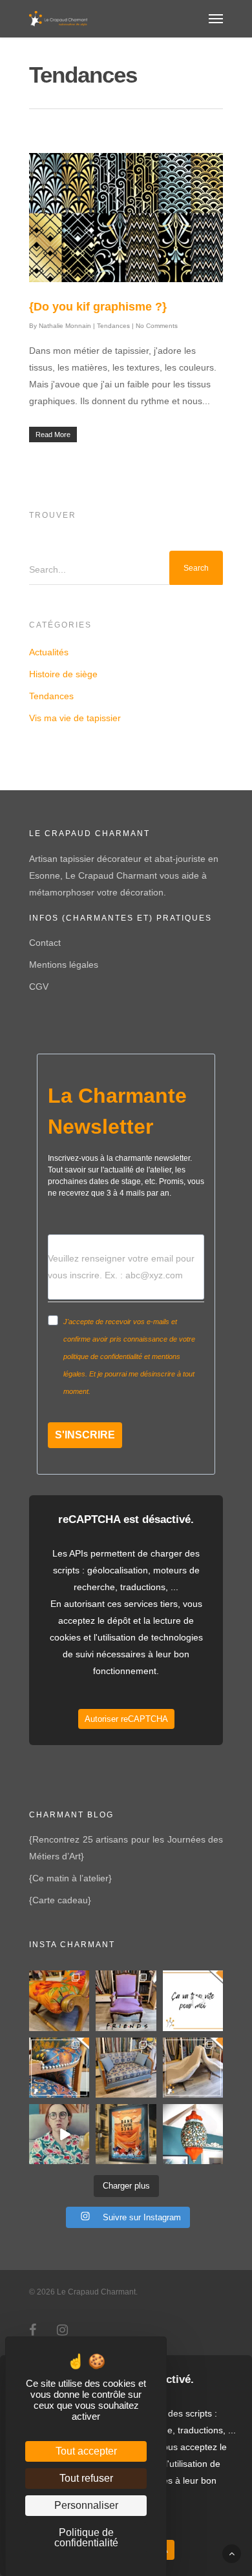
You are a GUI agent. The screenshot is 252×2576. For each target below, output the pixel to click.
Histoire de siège (63, 674)
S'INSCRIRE (85, 1435)
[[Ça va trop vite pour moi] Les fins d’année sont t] (193, 2000)
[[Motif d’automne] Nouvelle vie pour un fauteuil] (59, 2068)
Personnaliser (86, 2505)
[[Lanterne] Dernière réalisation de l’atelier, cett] (193, 2134)
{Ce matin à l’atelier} (70, 1878)
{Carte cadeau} (60, 1900)
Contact (45, 943)
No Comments (157, 326)
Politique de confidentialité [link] (86, 2538)
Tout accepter (86, 2451)
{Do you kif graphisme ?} (98, 307)
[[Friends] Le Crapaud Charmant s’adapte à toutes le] (126, 2000)
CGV (39, 986)
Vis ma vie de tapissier (75, 718)
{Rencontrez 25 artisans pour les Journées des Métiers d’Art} (126, 1848)
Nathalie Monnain (65, 326)
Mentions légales (64, 965)
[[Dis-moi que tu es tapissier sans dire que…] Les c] (59, 2134)
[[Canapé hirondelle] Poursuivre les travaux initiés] (126, 2068)
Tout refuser (86, 2478)
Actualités (49, 652)
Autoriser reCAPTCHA (126, 1719)
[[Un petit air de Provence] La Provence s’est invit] (59, 2000)
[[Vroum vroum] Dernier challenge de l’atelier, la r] (193, 2068)
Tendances (113, 326)
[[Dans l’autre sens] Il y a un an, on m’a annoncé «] (126, 2134)
